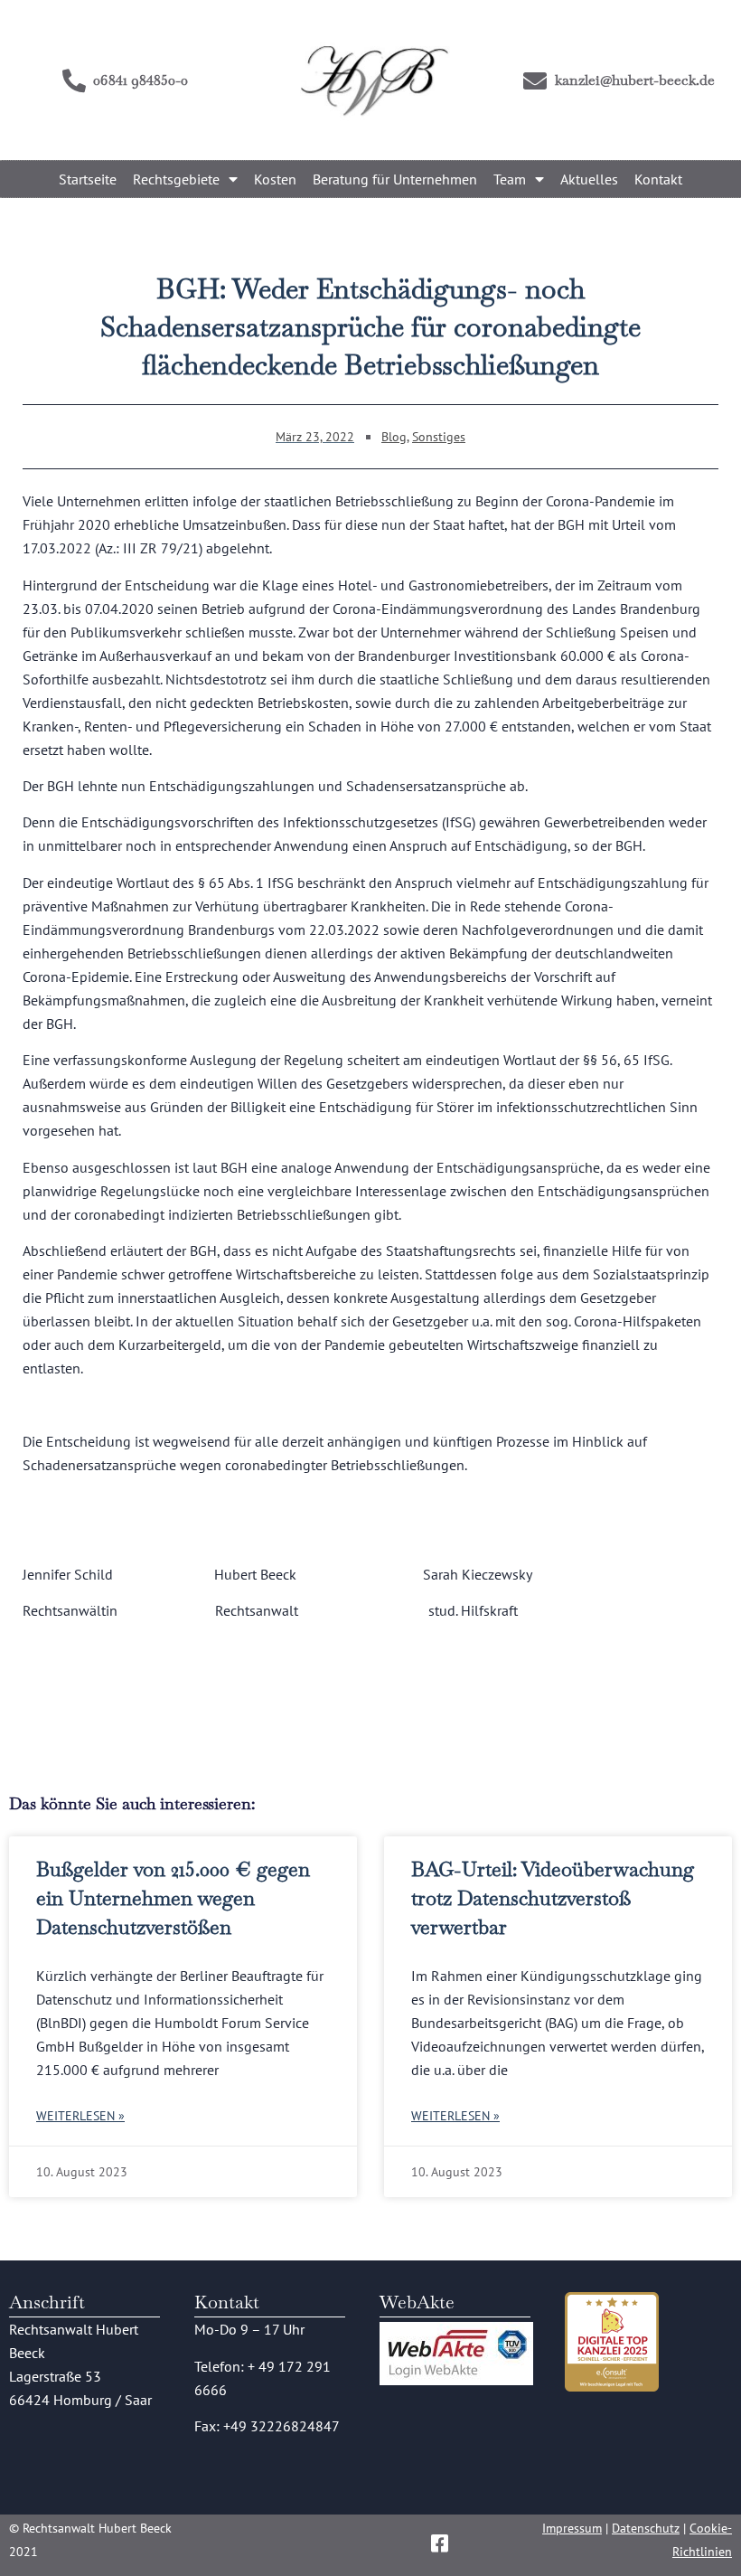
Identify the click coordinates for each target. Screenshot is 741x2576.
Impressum (572, 2528)
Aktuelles (589, 179)
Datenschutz (646, 2528)
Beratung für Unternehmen (395, 179)
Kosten (275, 179)
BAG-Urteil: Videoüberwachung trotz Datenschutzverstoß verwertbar (553, 1898)
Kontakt (658, 179)
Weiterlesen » (80, 2116)
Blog (394, 437)
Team (510, 179)
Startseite (88, 179)
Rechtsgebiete (176, 179)
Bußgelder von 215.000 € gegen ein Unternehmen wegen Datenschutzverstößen (173, 1898)
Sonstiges (439, 437)
